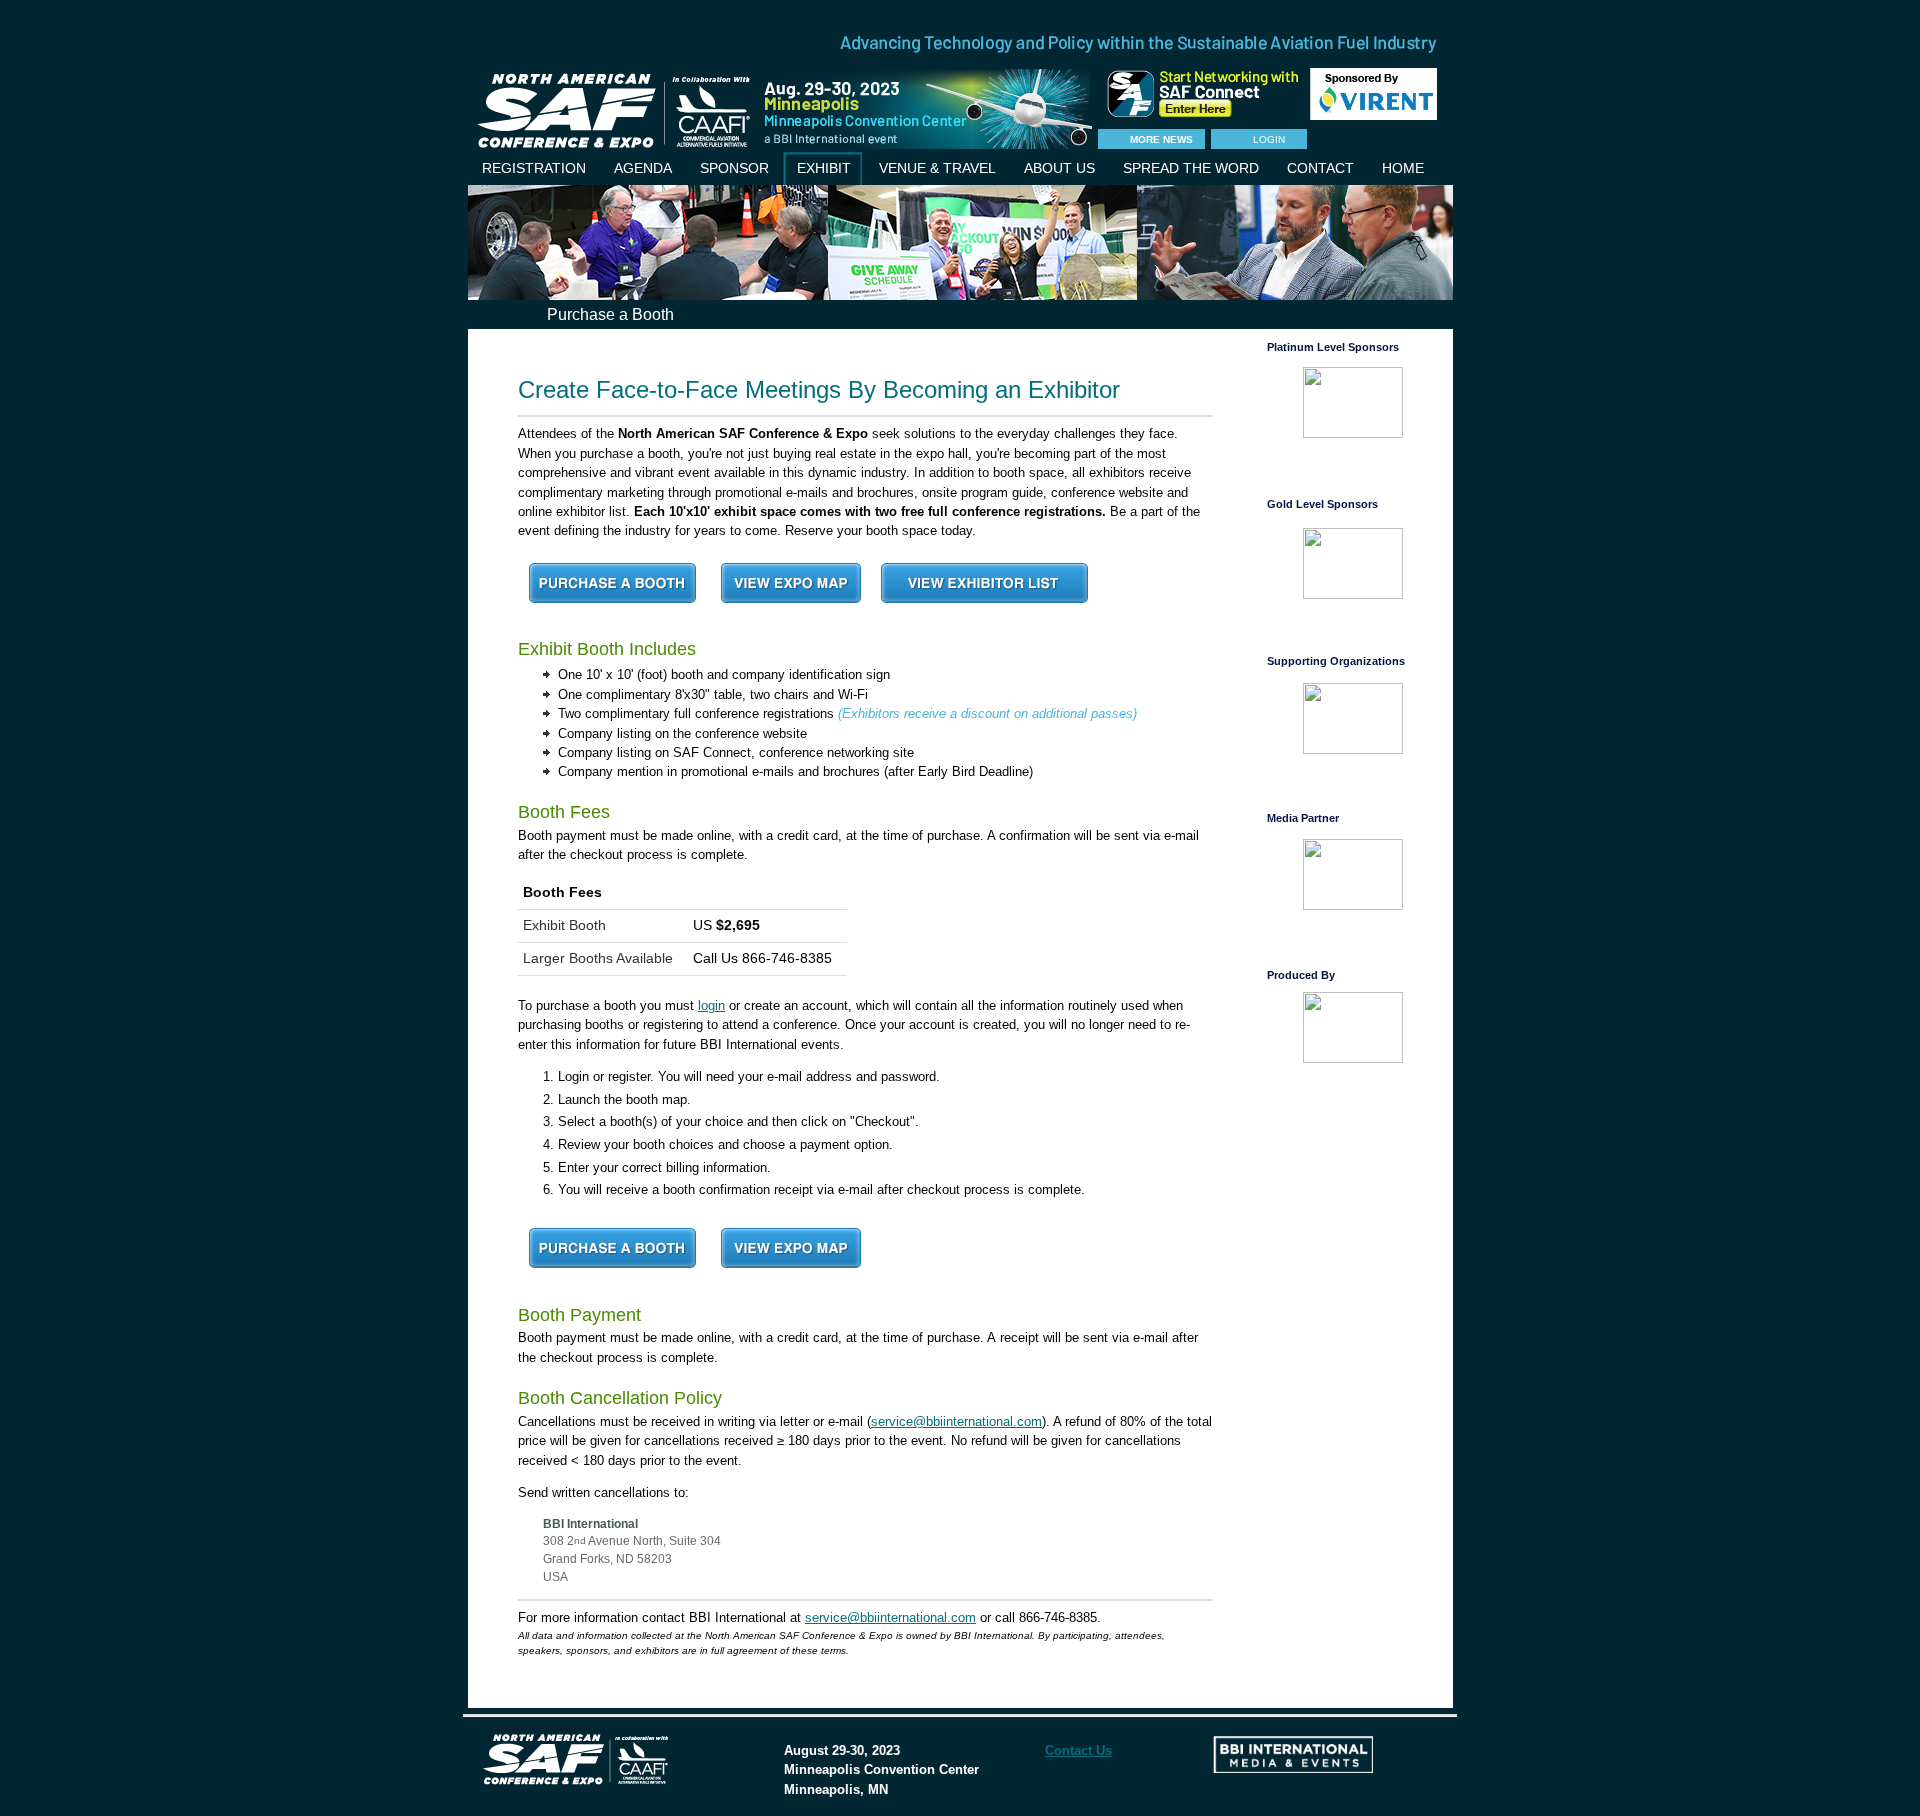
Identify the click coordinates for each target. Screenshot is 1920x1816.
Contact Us (1078, 1750)
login (711, 1005)
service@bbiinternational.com (956, 1421)
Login (1269, 139)
